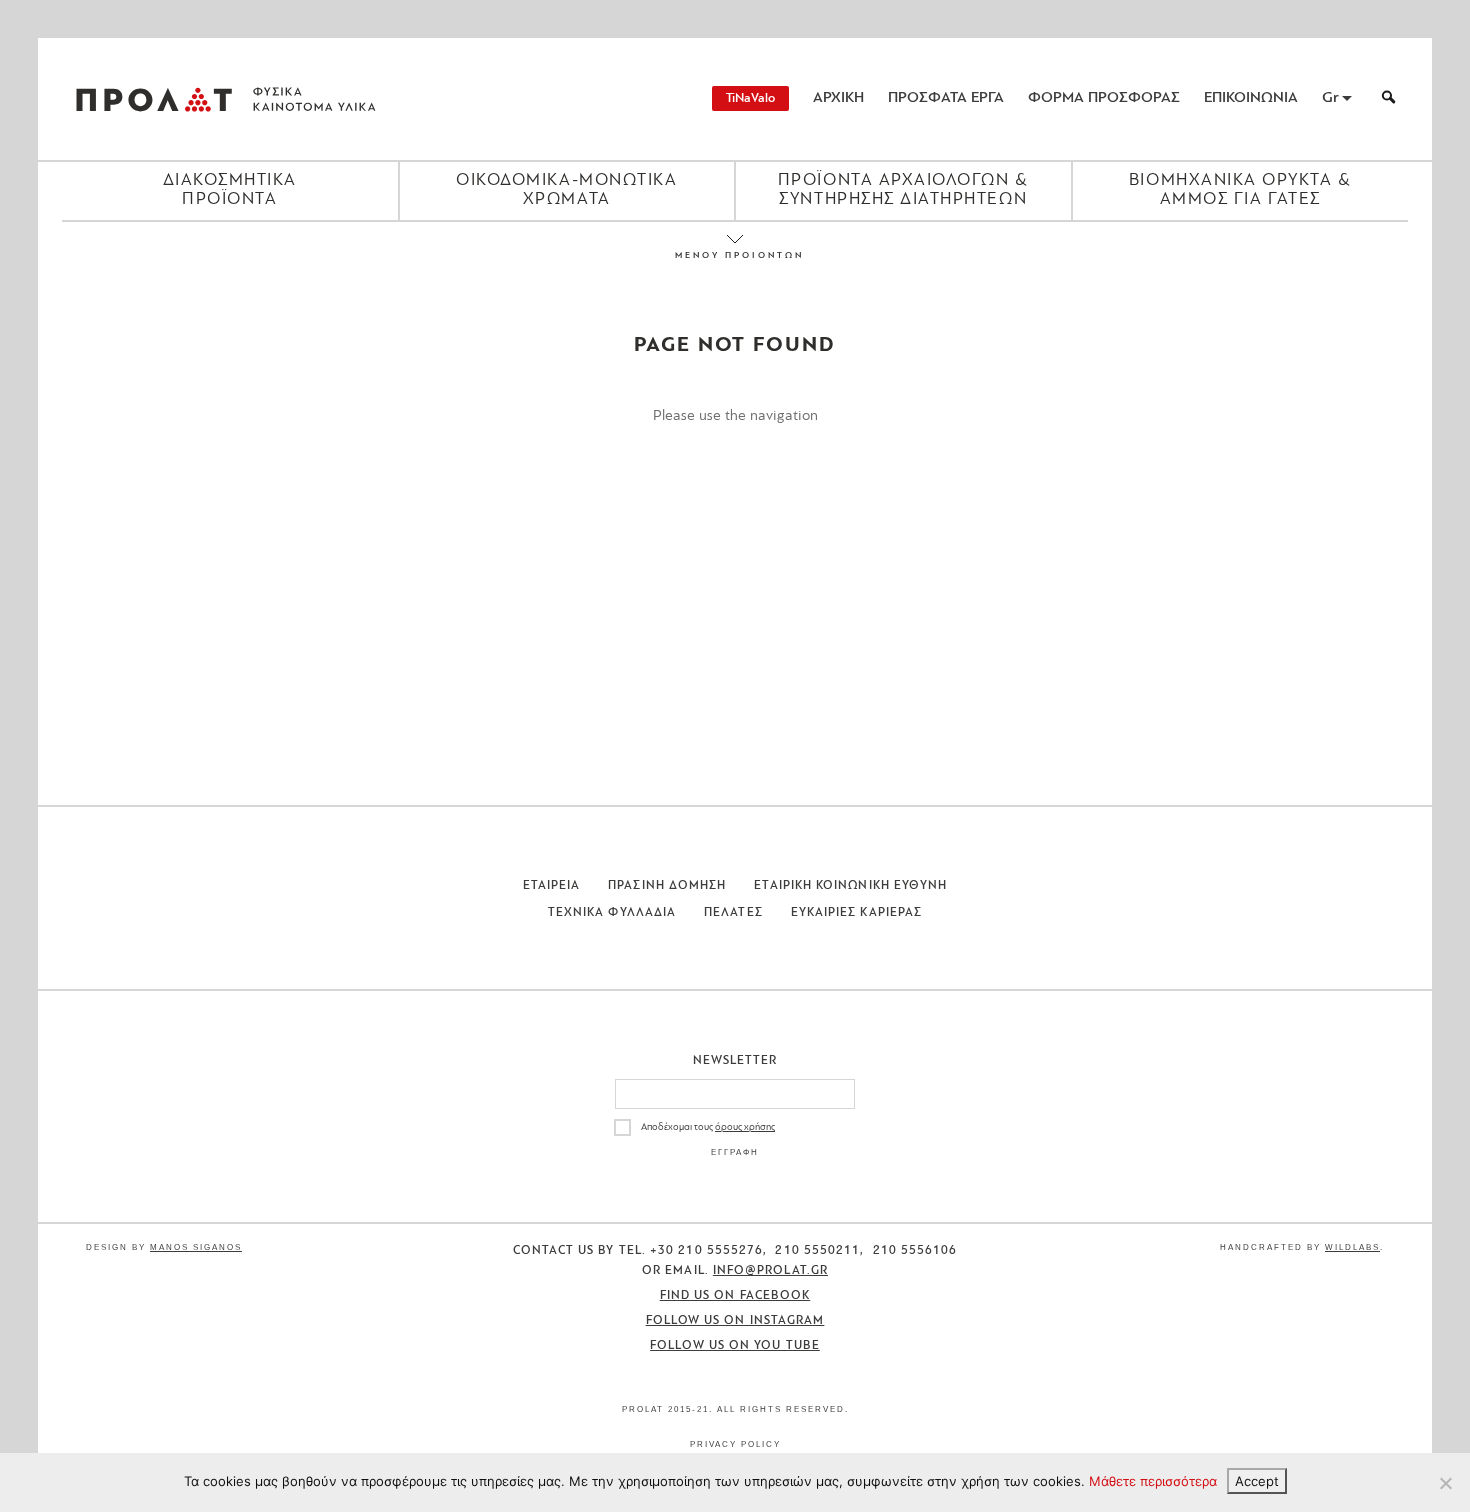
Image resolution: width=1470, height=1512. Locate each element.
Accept (1257, 1481)
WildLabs (1352, 1247)
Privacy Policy (735, 1444)
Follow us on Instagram (735, 1321)
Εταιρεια (552, 886)
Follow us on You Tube (735, 1346)
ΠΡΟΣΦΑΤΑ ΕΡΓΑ (946, 98)
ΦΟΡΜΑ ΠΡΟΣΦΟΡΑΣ (1104, 98)
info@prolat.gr (770, 1271)
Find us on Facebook (735, 1296)
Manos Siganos (196, 1247)
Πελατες (733, 913)
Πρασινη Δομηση (667, 886)
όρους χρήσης (745, 1127)
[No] (1445, 1483)
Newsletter (735, 1061)
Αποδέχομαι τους (708, 1127)
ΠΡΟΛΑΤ (154, 99)
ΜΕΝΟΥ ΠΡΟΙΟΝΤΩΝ (735, 255)
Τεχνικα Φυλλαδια (612, 913)
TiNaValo (750, 98)
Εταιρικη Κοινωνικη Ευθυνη (850, 886)
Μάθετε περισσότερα (1153, 1481)
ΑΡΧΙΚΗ (838, 98)
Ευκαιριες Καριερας (856, 913)
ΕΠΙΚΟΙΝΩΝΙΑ (1251, 98)
